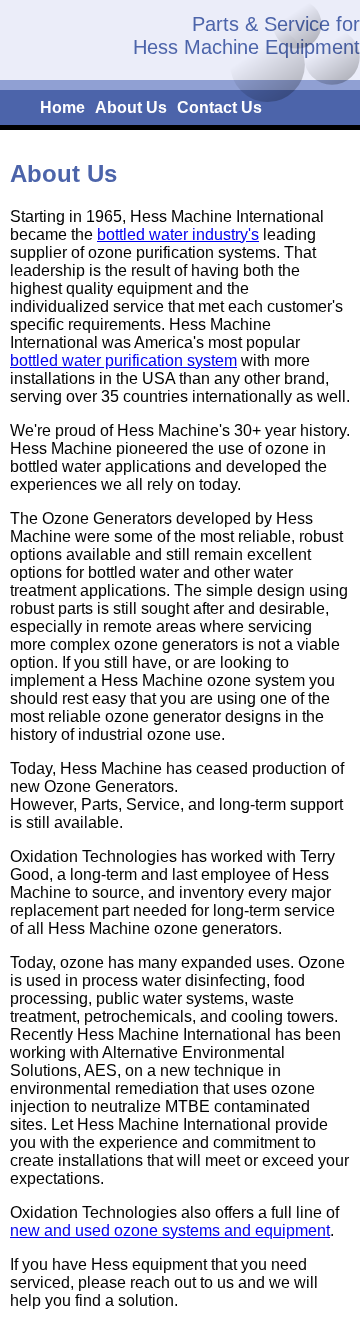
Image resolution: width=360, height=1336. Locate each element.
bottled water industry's (178, 234)
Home (62, 107)
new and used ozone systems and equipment (170, 1230)
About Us (131, 107)
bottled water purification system (123, 360)
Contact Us (219, 107)
